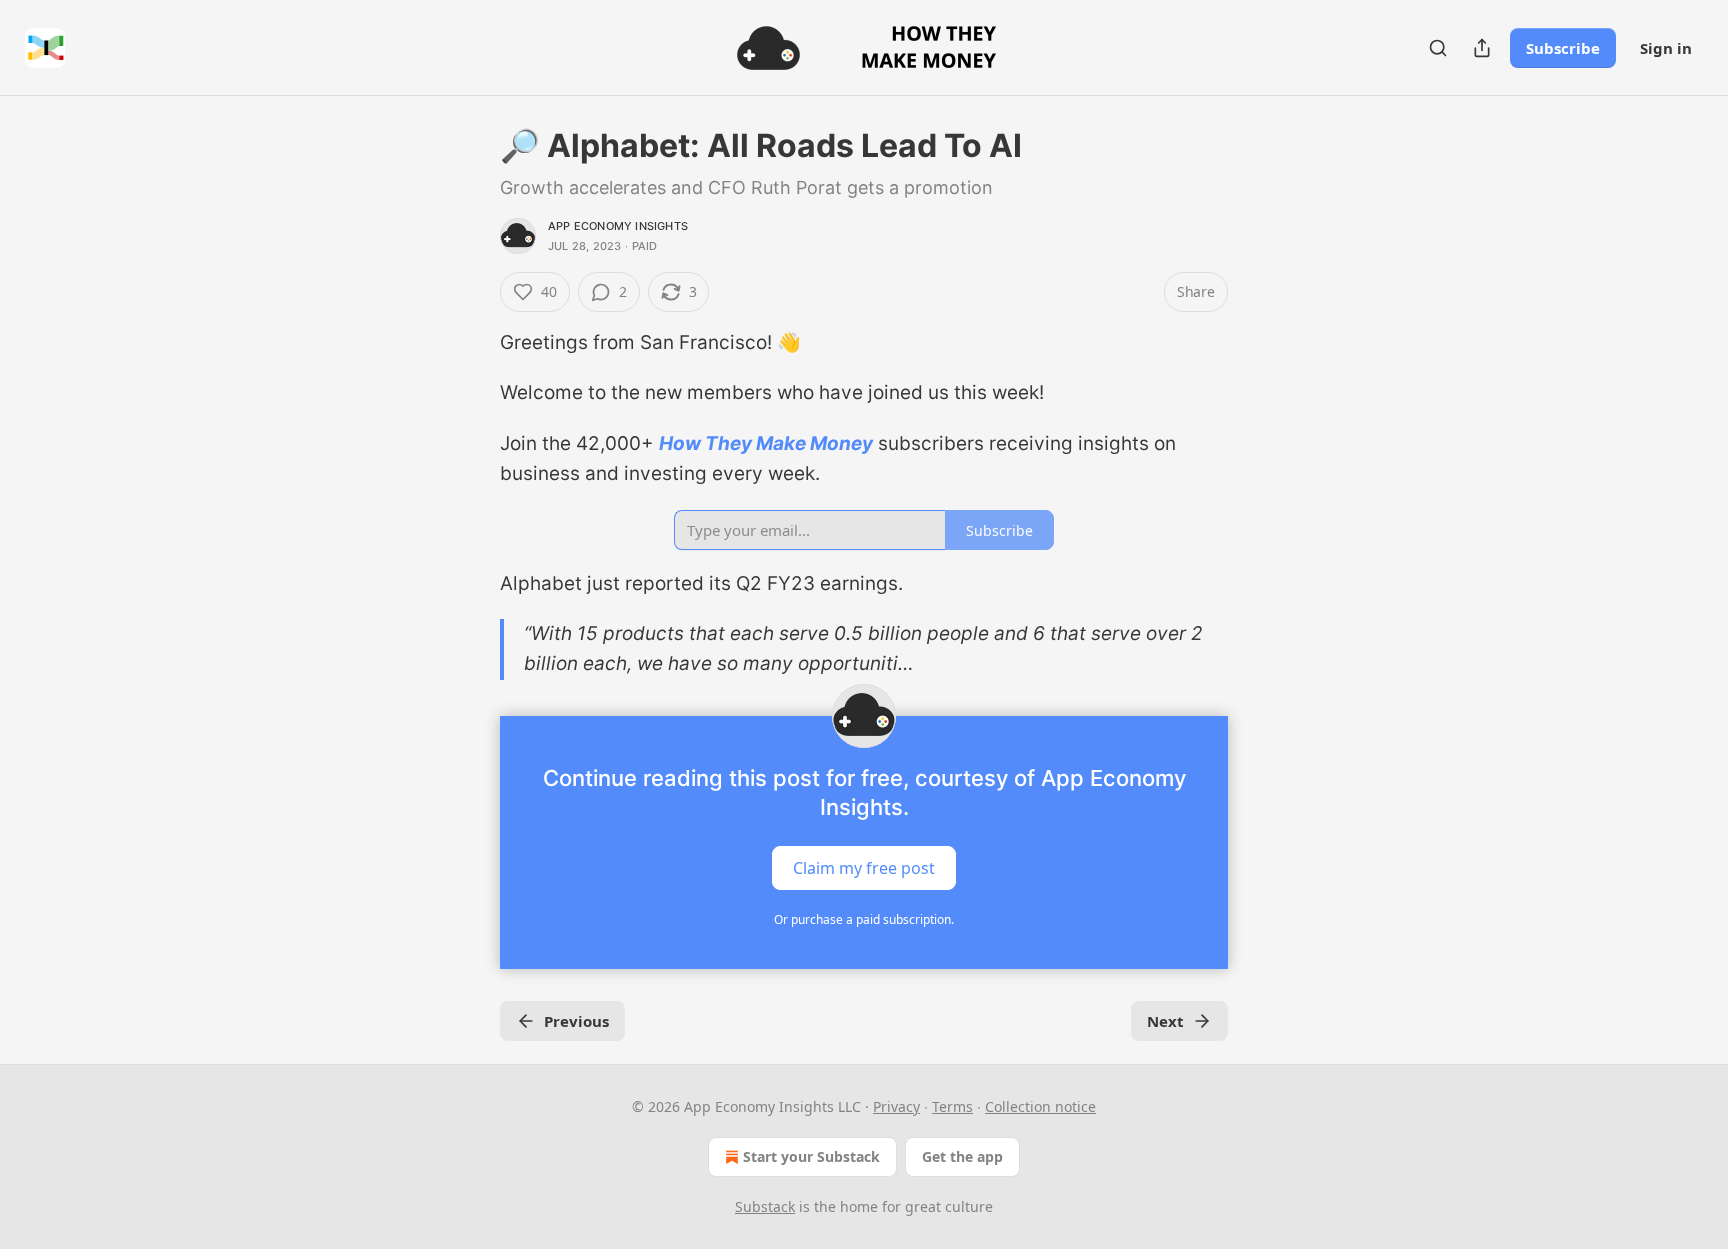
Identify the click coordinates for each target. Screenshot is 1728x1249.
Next (1165, 1021)
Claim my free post (864, 867)
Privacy (896, 1106)
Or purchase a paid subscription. (864, 919)
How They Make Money (766, 443)
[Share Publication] (1482, 48)
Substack (765, 1206)
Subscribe (1563, 48)
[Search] (1438, 48)
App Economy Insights (618, 226)
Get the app (962, 1156)
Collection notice (1040, 1106)
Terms (952, 1106)
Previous (576, 1021)
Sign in (1666, 48)
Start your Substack (811, 1156)
